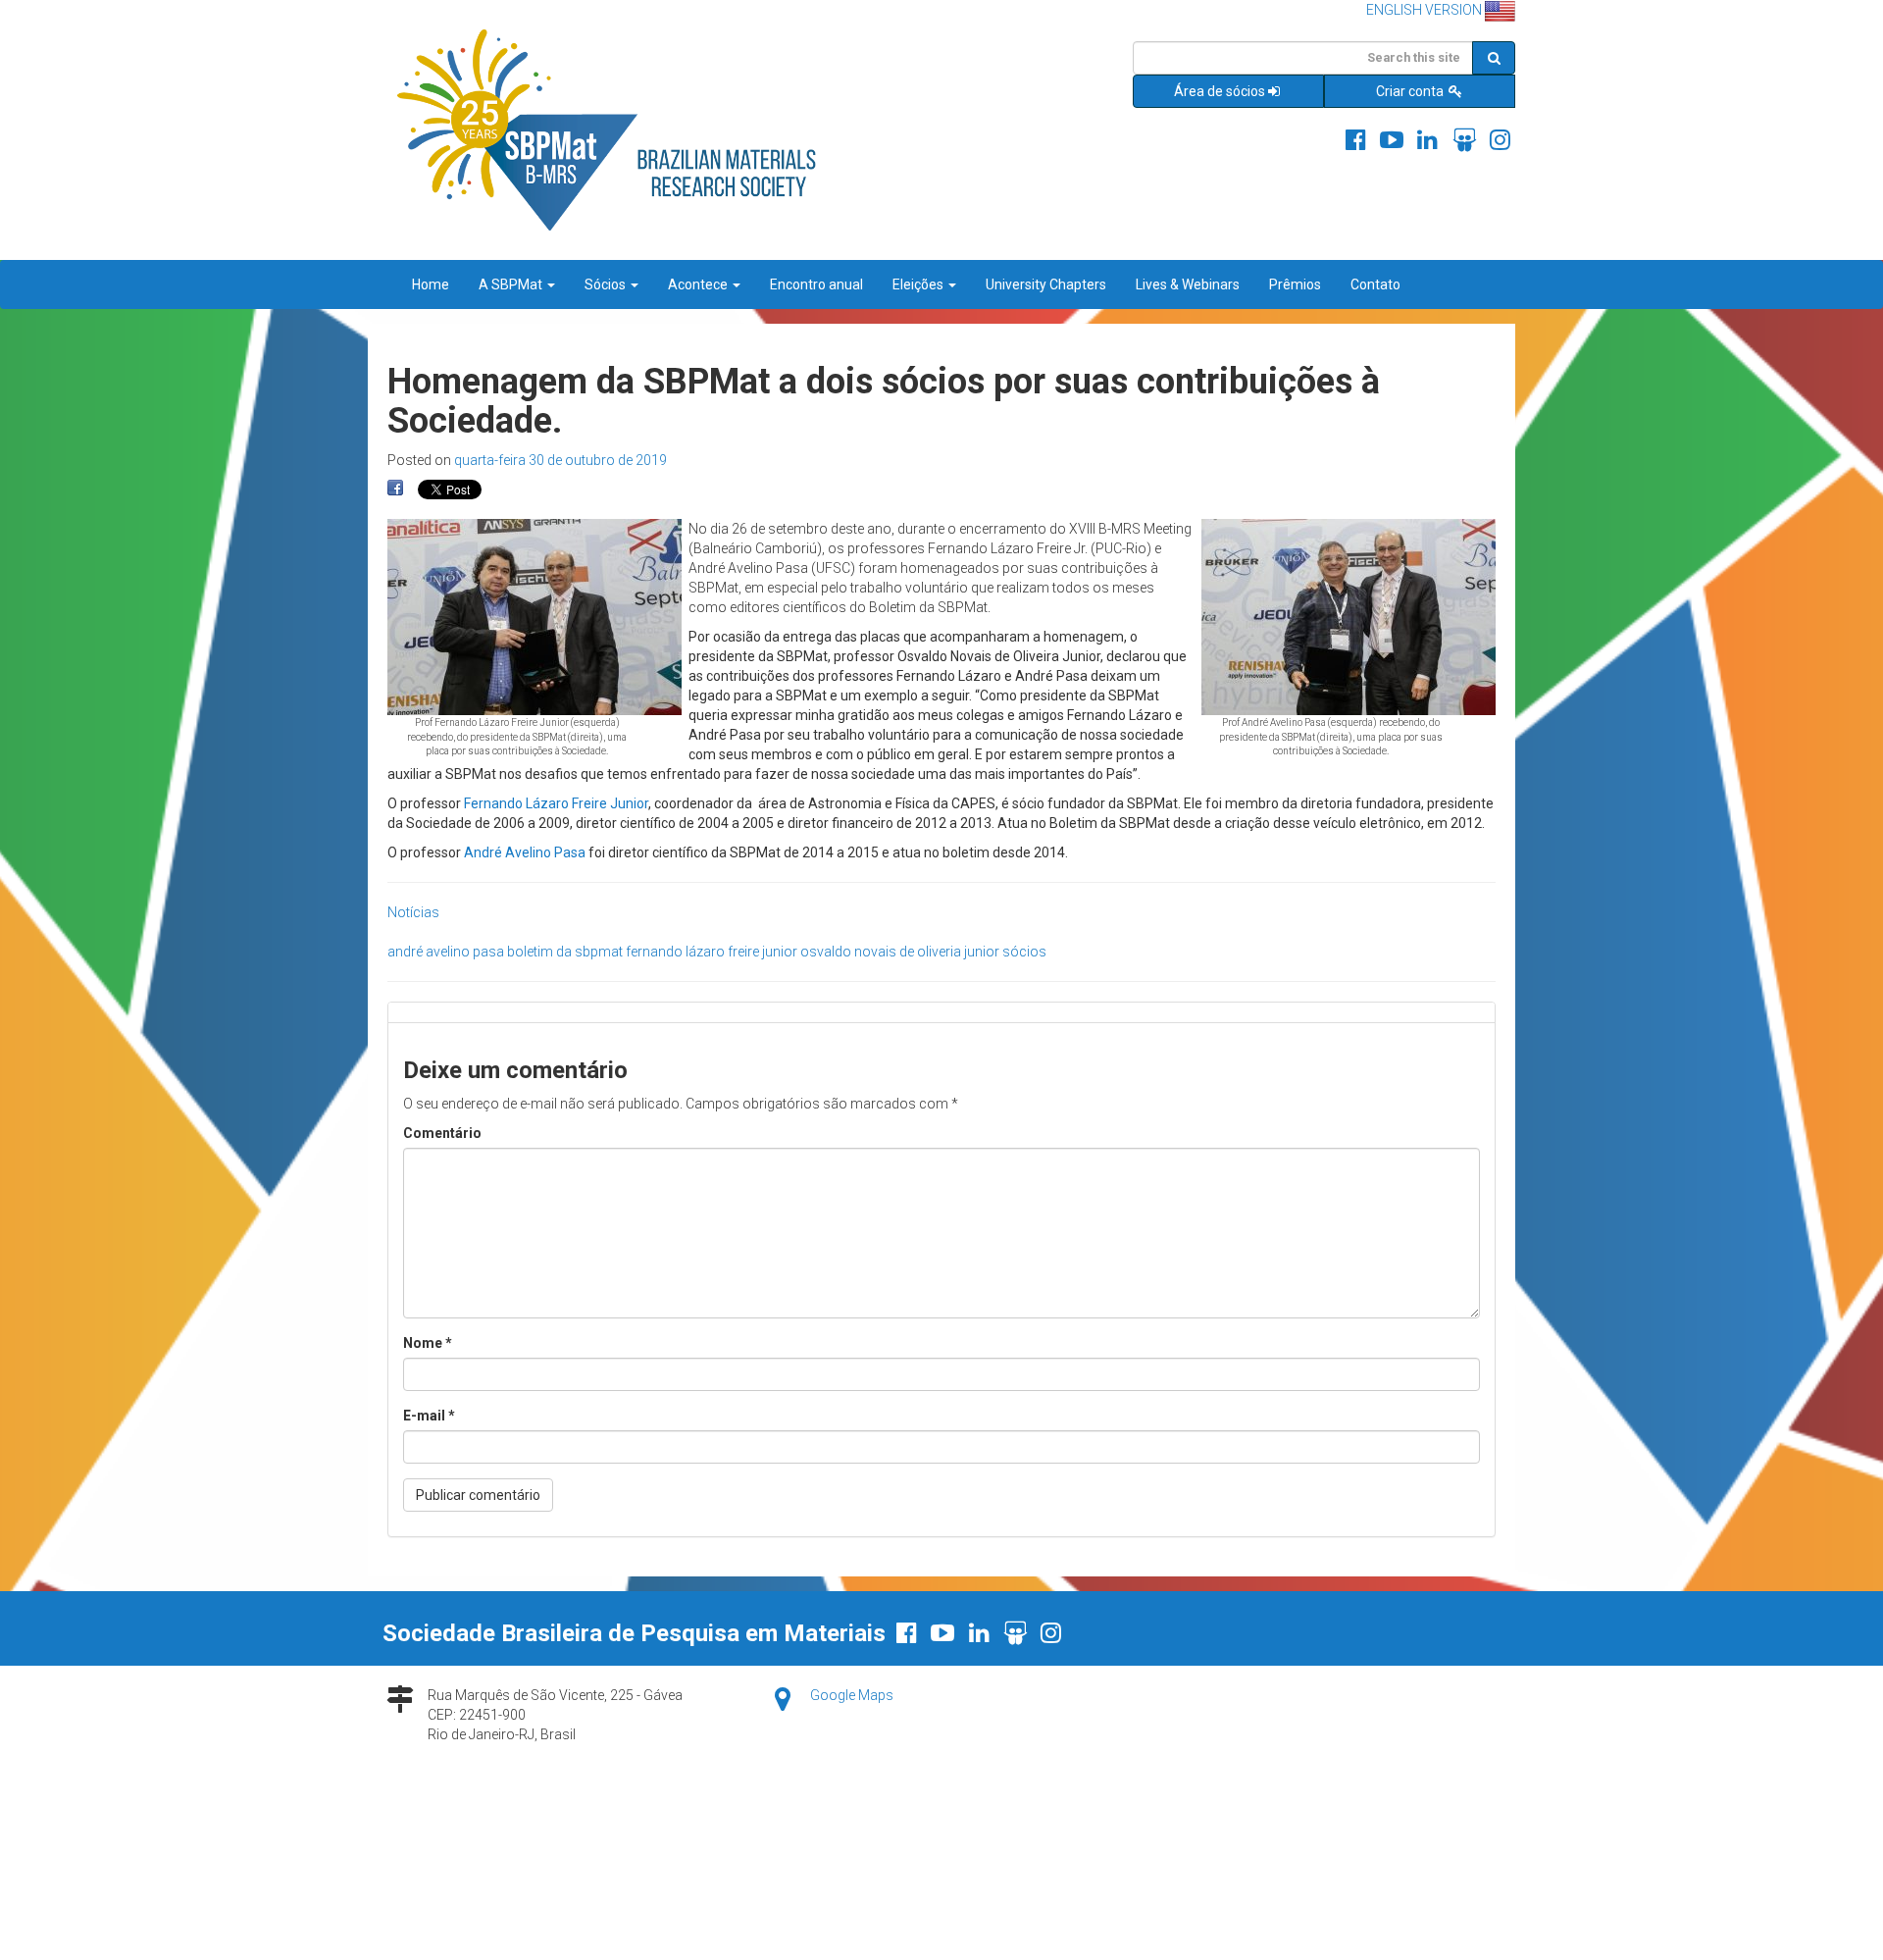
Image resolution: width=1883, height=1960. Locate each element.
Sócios (607, 284)
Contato (1375, 284)
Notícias (413, 912)
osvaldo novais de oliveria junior (900, 952)
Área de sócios (1220, 91)
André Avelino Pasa (525, 852)
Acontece (699, 284)
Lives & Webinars (1188, 284)
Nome (428, 1343)
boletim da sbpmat (565, 952)
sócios (1024, 952)
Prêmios (1295, 284)
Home (431, 284)
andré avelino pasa (446, 952)
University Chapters (1046, 284)
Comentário (442, 1133)
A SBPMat (512, 284)
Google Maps (852, 1695)
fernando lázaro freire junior (712, 952)
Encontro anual (816, 284)
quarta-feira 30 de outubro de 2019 (560, 460)
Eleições (919, 284)
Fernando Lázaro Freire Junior (556, 803)
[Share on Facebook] (395, 489)
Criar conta (1411, 91)
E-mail (429, 1416)
